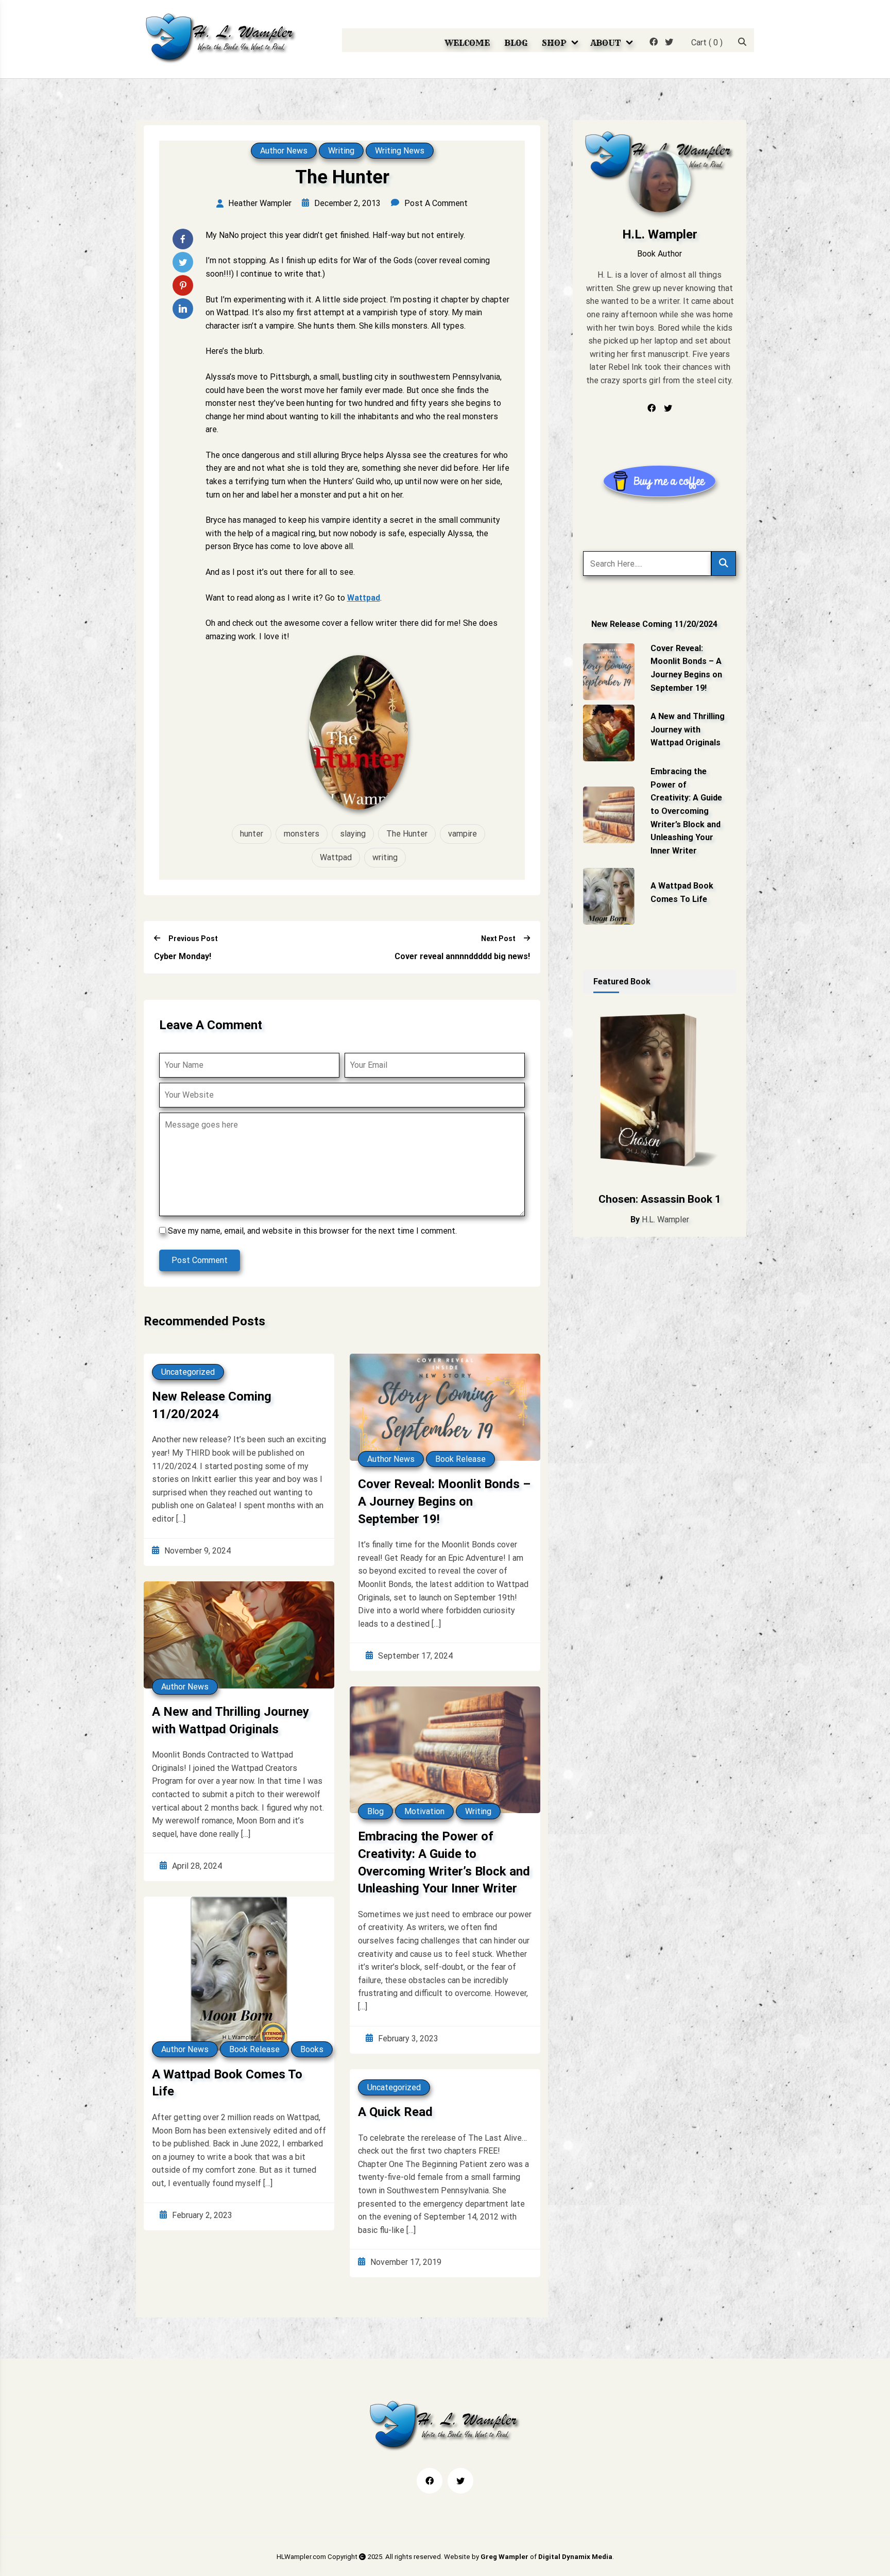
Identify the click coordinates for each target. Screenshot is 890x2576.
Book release (460, 1459)
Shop (554, 43)
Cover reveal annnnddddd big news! (462, 956)
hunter (252, 834)
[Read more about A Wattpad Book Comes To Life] (609, 896)
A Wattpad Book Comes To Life (227, 2083)
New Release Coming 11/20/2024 (212, 1405)
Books (312, 2049)
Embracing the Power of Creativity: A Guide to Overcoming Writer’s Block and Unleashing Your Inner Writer (444, 1862)
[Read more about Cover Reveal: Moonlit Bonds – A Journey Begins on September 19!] (609, 672)
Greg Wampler (504, 2557)
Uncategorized (188, 1372)
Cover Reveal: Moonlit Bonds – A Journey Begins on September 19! (444, 1501)
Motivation (424, 1811)
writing (385, 857)
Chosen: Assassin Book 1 (660, 1199)
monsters (302, 834)
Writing (341, 151)
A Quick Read (395, 2112)
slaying (353, 834)
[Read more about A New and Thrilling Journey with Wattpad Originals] (609, 733)
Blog (516, 43)
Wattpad (364, 598)
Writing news (400, 151)
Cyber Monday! (183, 956)
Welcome (467, 43)
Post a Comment (436, 203)
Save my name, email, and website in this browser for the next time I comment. (312, 1231)
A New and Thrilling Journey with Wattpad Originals (230, 1720)
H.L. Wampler (665, 1219)
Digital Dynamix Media (575, 2557)
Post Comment (200, 1260)
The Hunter (407, 834)
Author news (284, 151)
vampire (463, 834)
